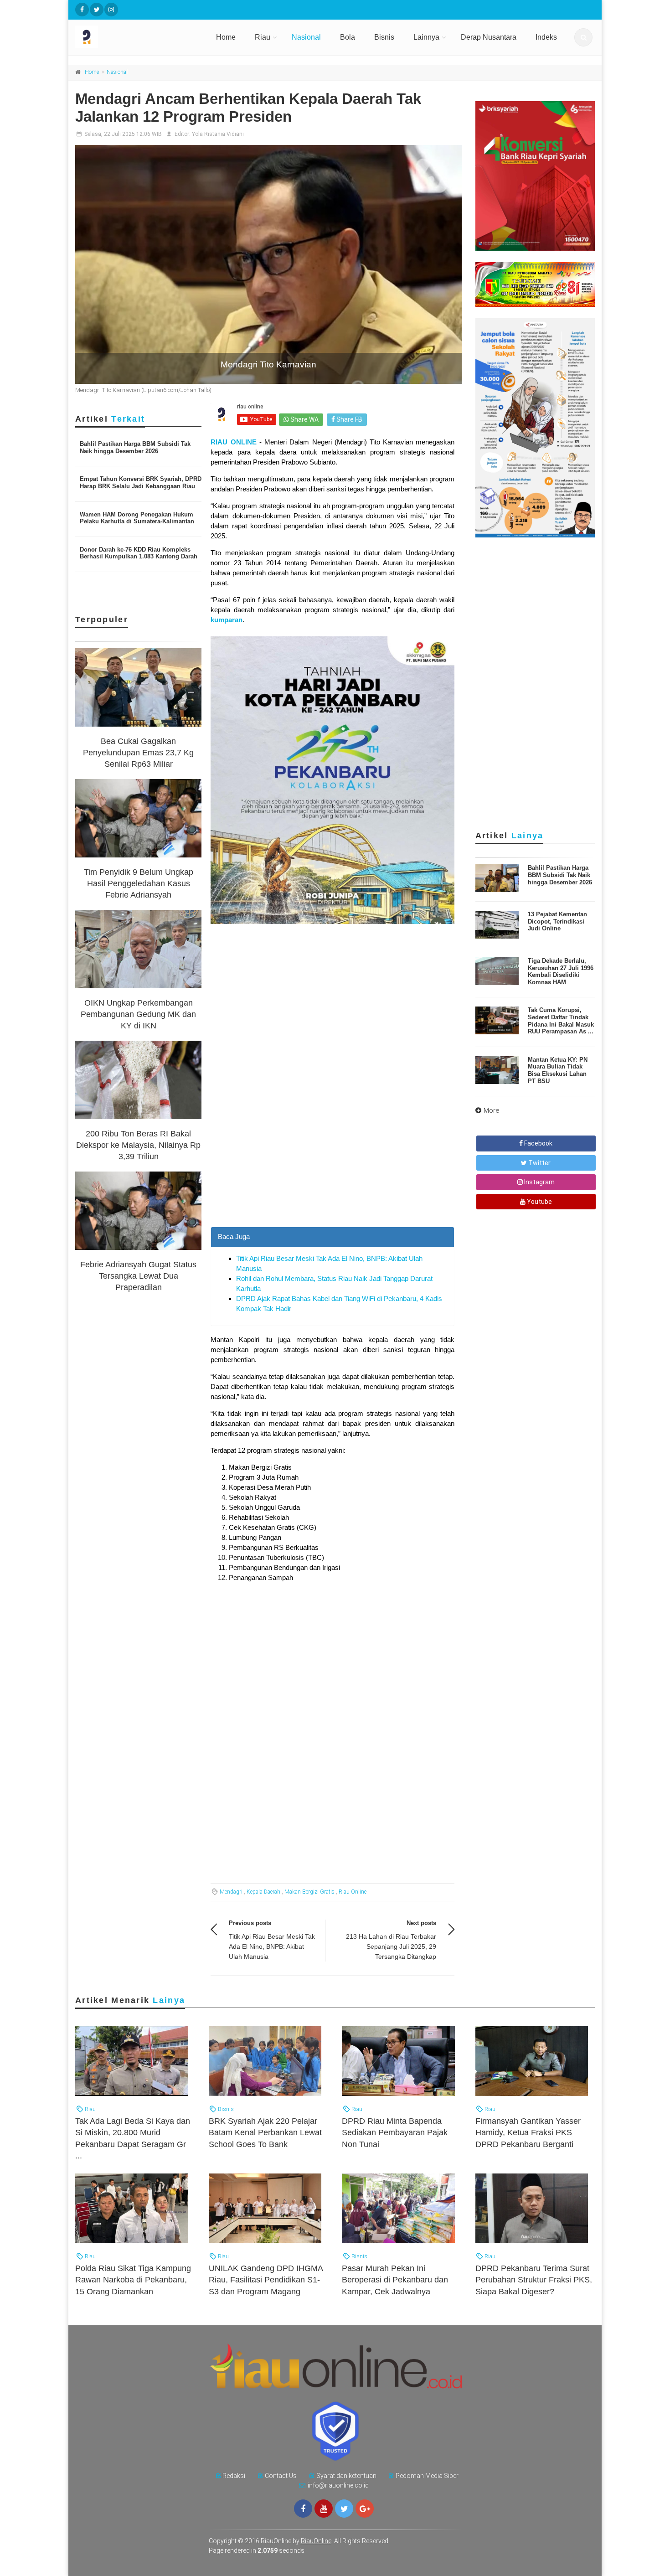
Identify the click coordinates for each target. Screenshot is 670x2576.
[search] (583, 37)
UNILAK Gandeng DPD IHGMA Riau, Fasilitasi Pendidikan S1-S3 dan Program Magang (266, 2280)
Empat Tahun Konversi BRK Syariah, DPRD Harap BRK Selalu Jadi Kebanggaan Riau (141, 483)
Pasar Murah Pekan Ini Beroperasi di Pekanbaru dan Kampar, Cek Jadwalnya (395, 2280)
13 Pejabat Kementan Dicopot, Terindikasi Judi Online (557, 921)
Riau (263, 37)
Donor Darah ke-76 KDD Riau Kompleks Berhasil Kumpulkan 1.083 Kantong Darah (139, 553)
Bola (348, 37)
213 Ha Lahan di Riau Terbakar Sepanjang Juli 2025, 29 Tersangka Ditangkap (391, 1946)
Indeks (546, 37)
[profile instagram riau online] (111, 10)
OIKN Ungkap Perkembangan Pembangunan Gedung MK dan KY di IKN (138, 1014)
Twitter (539, 1163)
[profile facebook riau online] (82, 10)
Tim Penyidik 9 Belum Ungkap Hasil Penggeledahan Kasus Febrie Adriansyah (139, 883)
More (492, 1110)
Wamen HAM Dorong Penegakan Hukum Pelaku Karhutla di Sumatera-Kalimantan (137, 518)
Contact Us (281, 2476)
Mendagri (231, 1892)
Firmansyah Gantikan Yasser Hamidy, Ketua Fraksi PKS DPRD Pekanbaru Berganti (528, 2132)
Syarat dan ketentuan (346, 2476)
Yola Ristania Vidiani (218, 134)
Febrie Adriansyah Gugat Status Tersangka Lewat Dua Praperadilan (138, 1276)
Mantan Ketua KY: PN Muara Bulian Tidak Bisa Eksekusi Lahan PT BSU (558, 1070)
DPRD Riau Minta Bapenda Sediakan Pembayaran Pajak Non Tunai (395, 2132)
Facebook (538, 1143)
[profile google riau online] (365, 2509)
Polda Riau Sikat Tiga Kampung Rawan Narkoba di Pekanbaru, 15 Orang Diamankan (133, 2280)
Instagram (539, 1182)
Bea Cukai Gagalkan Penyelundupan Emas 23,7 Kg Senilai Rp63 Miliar (138, 753)
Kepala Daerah (263, 1892)
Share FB (349, 419)
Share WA (304, 419)
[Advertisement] (332, 1163)
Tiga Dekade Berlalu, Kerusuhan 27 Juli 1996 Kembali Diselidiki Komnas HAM (561, 971)
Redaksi (234, 2476)
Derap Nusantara (489, 37)
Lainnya (426, 37)
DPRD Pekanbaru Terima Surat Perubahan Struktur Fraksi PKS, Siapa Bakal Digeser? (534, 2280)
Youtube (539, 1202)
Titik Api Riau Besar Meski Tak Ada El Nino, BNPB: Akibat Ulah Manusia (272, 1946)
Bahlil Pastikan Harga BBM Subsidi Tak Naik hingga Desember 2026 (135, 447)
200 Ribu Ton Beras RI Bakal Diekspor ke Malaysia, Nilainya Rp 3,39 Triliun (138, 1145)
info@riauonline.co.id (338, 2485)
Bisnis (384, 37)
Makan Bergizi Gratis (309, 1892)
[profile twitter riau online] (97, 10)
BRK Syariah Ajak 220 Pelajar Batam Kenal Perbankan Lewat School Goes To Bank (265, 2132)
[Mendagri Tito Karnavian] (268, 264)
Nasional (306, 37)
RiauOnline (316, 2541)
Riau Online (353, 1892)
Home (226, 37)
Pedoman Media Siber (427, 2476)
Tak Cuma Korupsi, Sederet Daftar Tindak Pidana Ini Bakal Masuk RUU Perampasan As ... (561, 1021)
